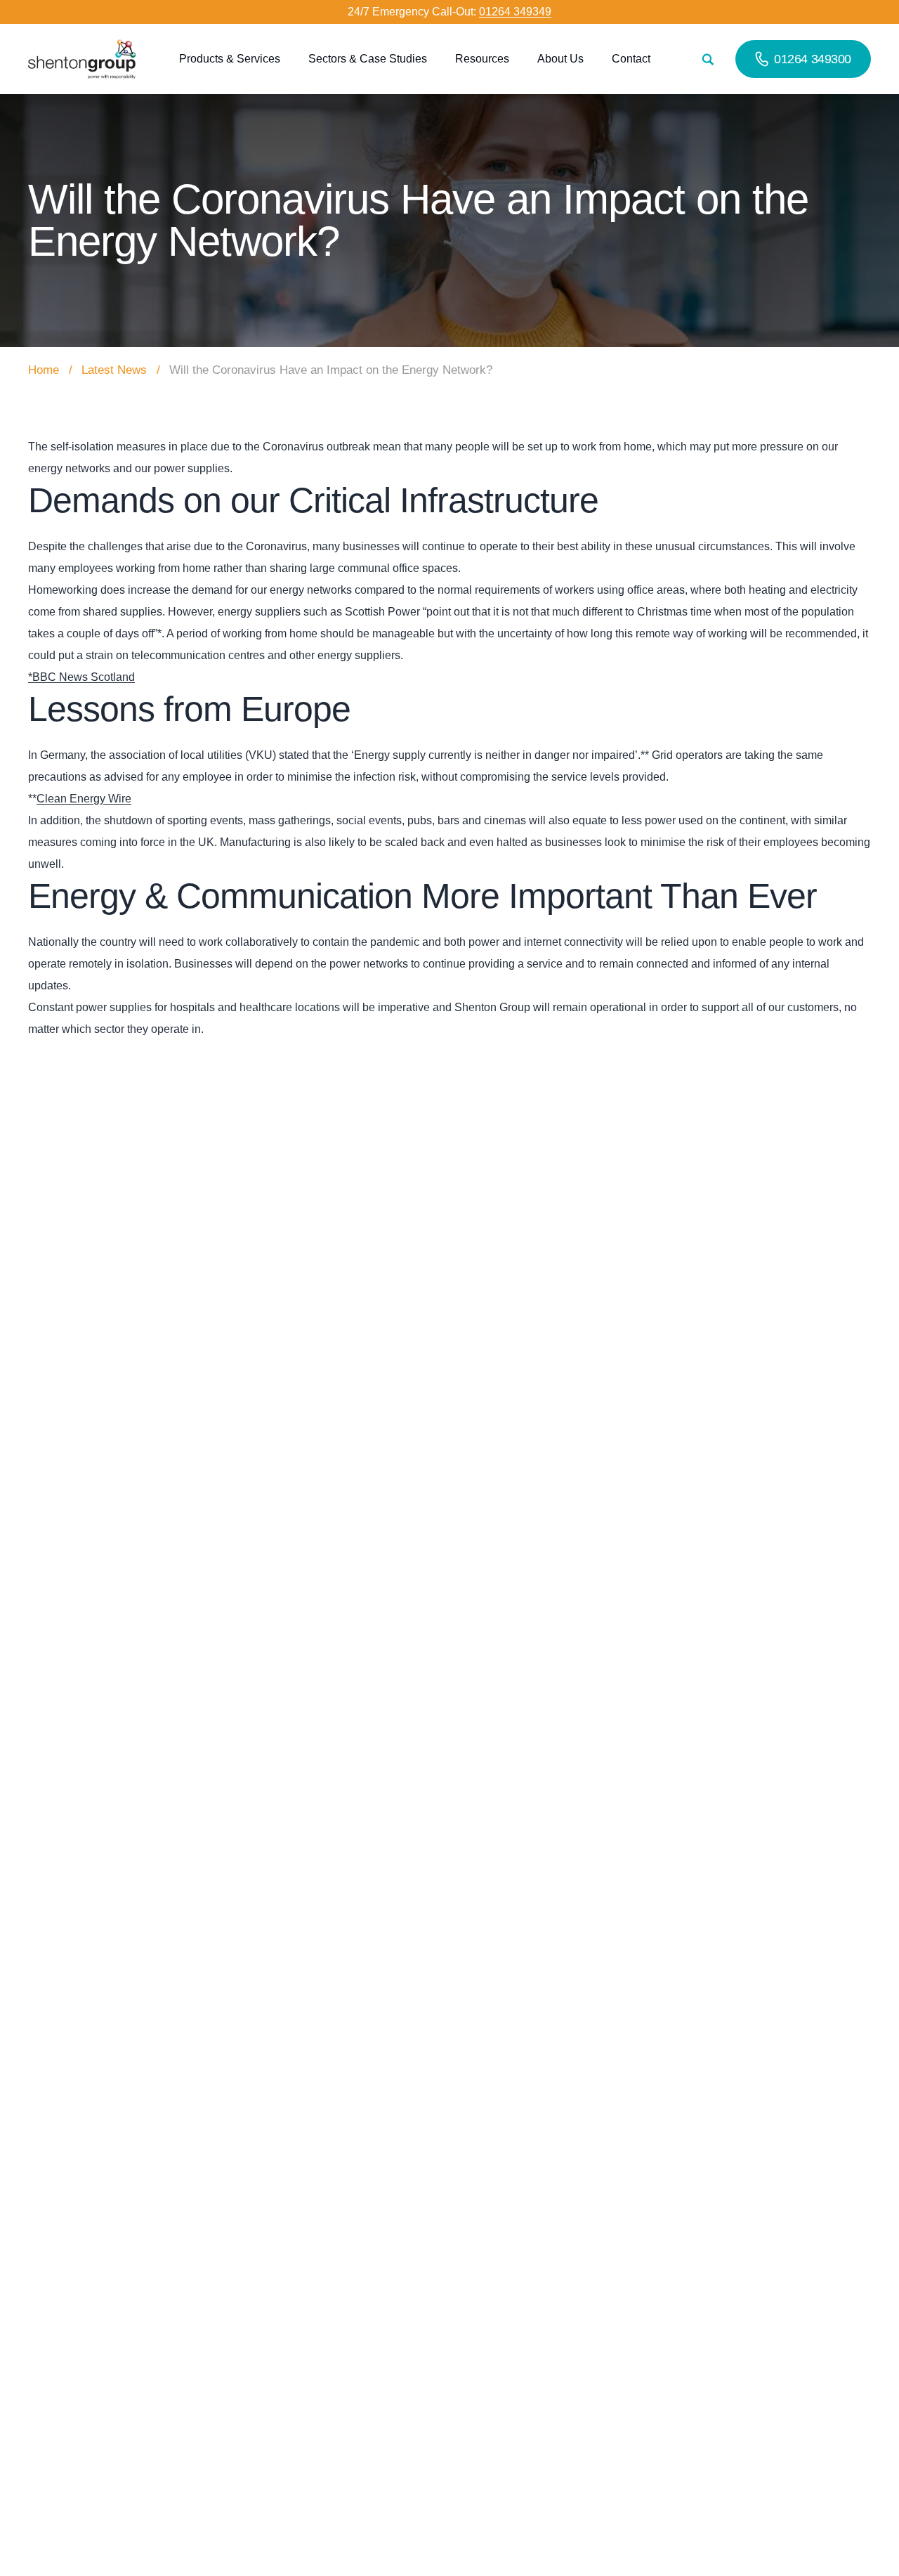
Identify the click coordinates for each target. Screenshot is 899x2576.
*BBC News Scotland (81, 677)
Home (44, 370)
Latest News (114, 370)
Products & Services (230, 59)
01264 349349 (515, 12)
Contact (631, 59)
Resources (482, 59)
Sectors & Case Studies (368, 59)
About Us (560, 59)
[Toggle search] (708, 59)
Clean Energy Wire (84, 799)
